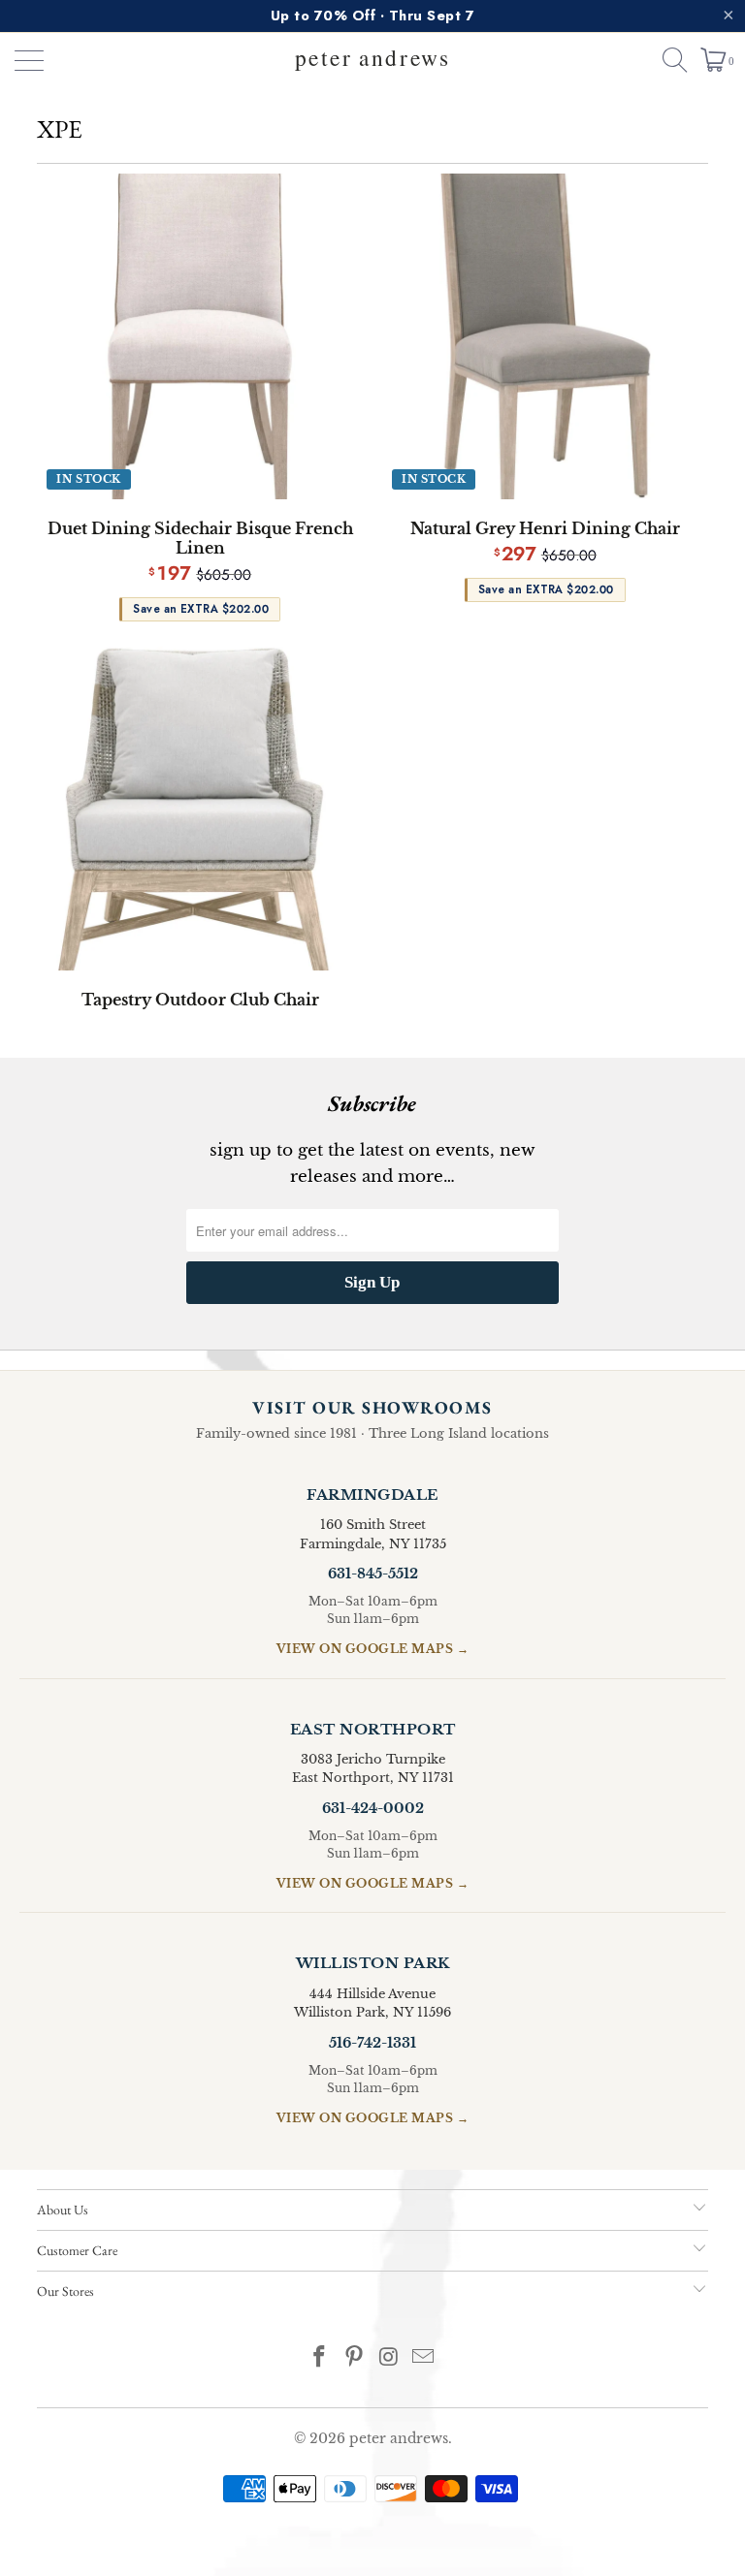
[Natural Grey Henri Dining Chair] (545, 336)
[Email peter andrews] (424, 2358)
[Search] (666, 60)
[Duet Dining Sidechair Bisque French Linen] (200, 336)
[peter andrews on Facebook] (320, 2358)
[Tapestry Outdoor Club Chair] (200, 809)
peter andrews (399, 2438)
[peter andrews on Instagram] (389, 2358)
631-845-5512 (373, 1574)
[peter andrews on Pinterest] (354, 2358)
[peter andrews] (372, 60)
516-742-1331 (372, 2043)
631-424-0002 (373, 1808)
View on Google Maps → (373, 1649)
